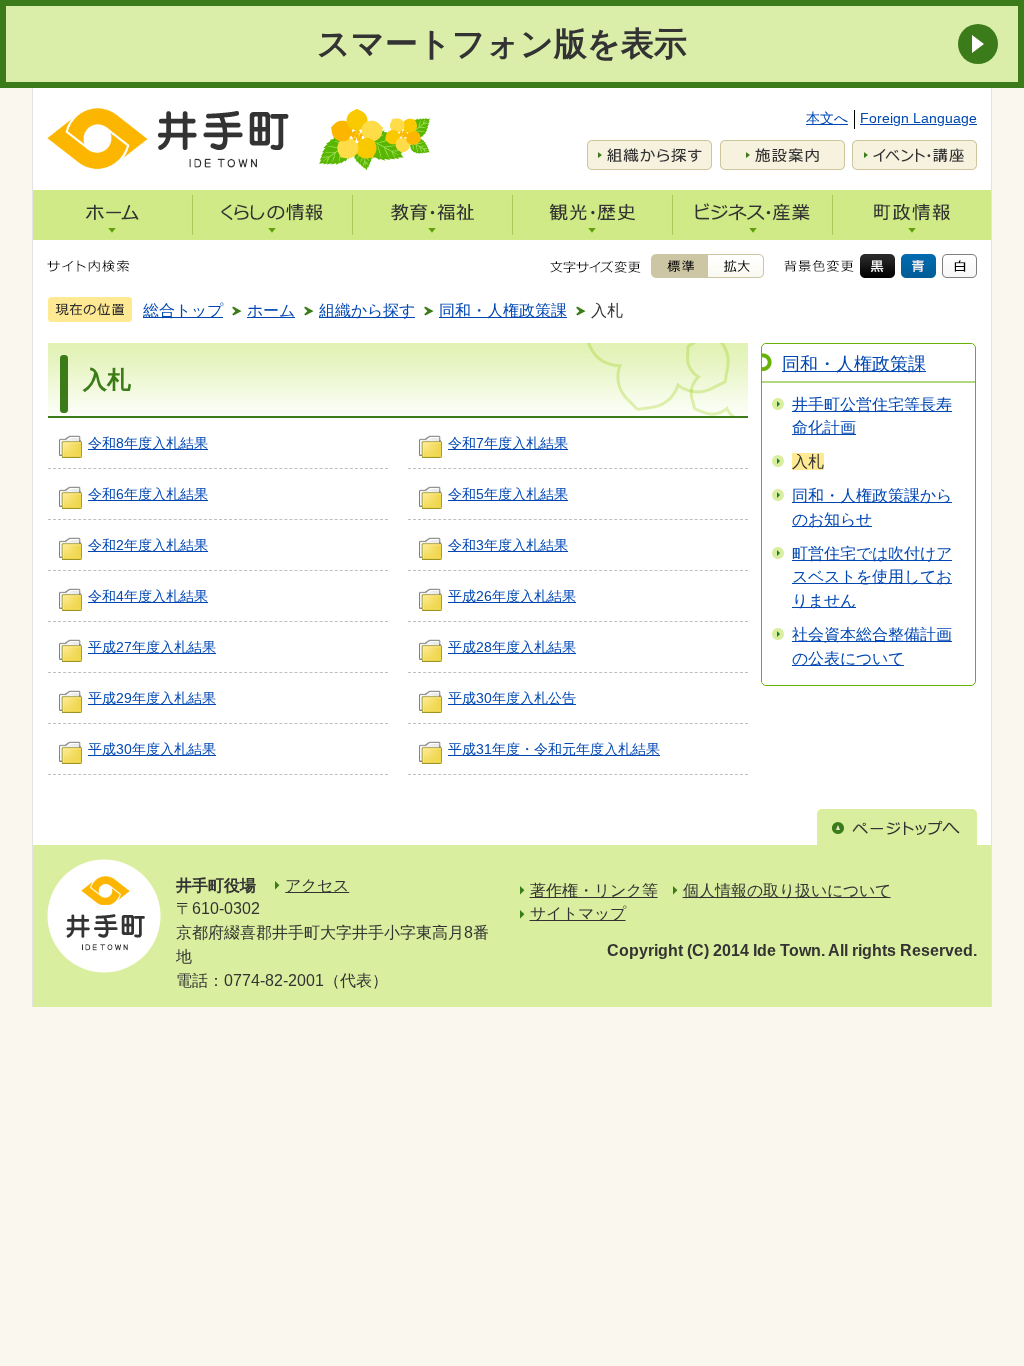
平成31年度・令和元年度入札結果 (554, 749)
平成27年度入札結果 (152, 647)
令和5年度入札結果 (508, 494)
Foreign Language (918, 118)
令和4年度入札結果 (148, 596)
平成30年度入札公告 (512, 698)
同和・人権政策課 (503, 310)
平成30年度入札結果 (152, 749)
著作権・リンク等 (594, 890)
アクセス (317, 885)
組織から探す (367, 310)
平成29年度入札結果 (152, 698)
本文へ (827, 118)
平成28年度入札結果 (512, 647)
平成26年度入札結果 (512, 596)
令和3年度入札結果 (508, 545)
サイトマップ (578, 913)
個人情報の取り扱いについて (787, 890)
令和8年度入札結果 (148, 443)
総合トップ (183, 310)
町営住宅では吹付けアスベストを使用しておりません (872, 577)
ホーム (271, 310)
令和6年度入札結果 (148, 494)
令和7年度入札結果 (508, 443)
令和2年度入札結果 (148, 545)
